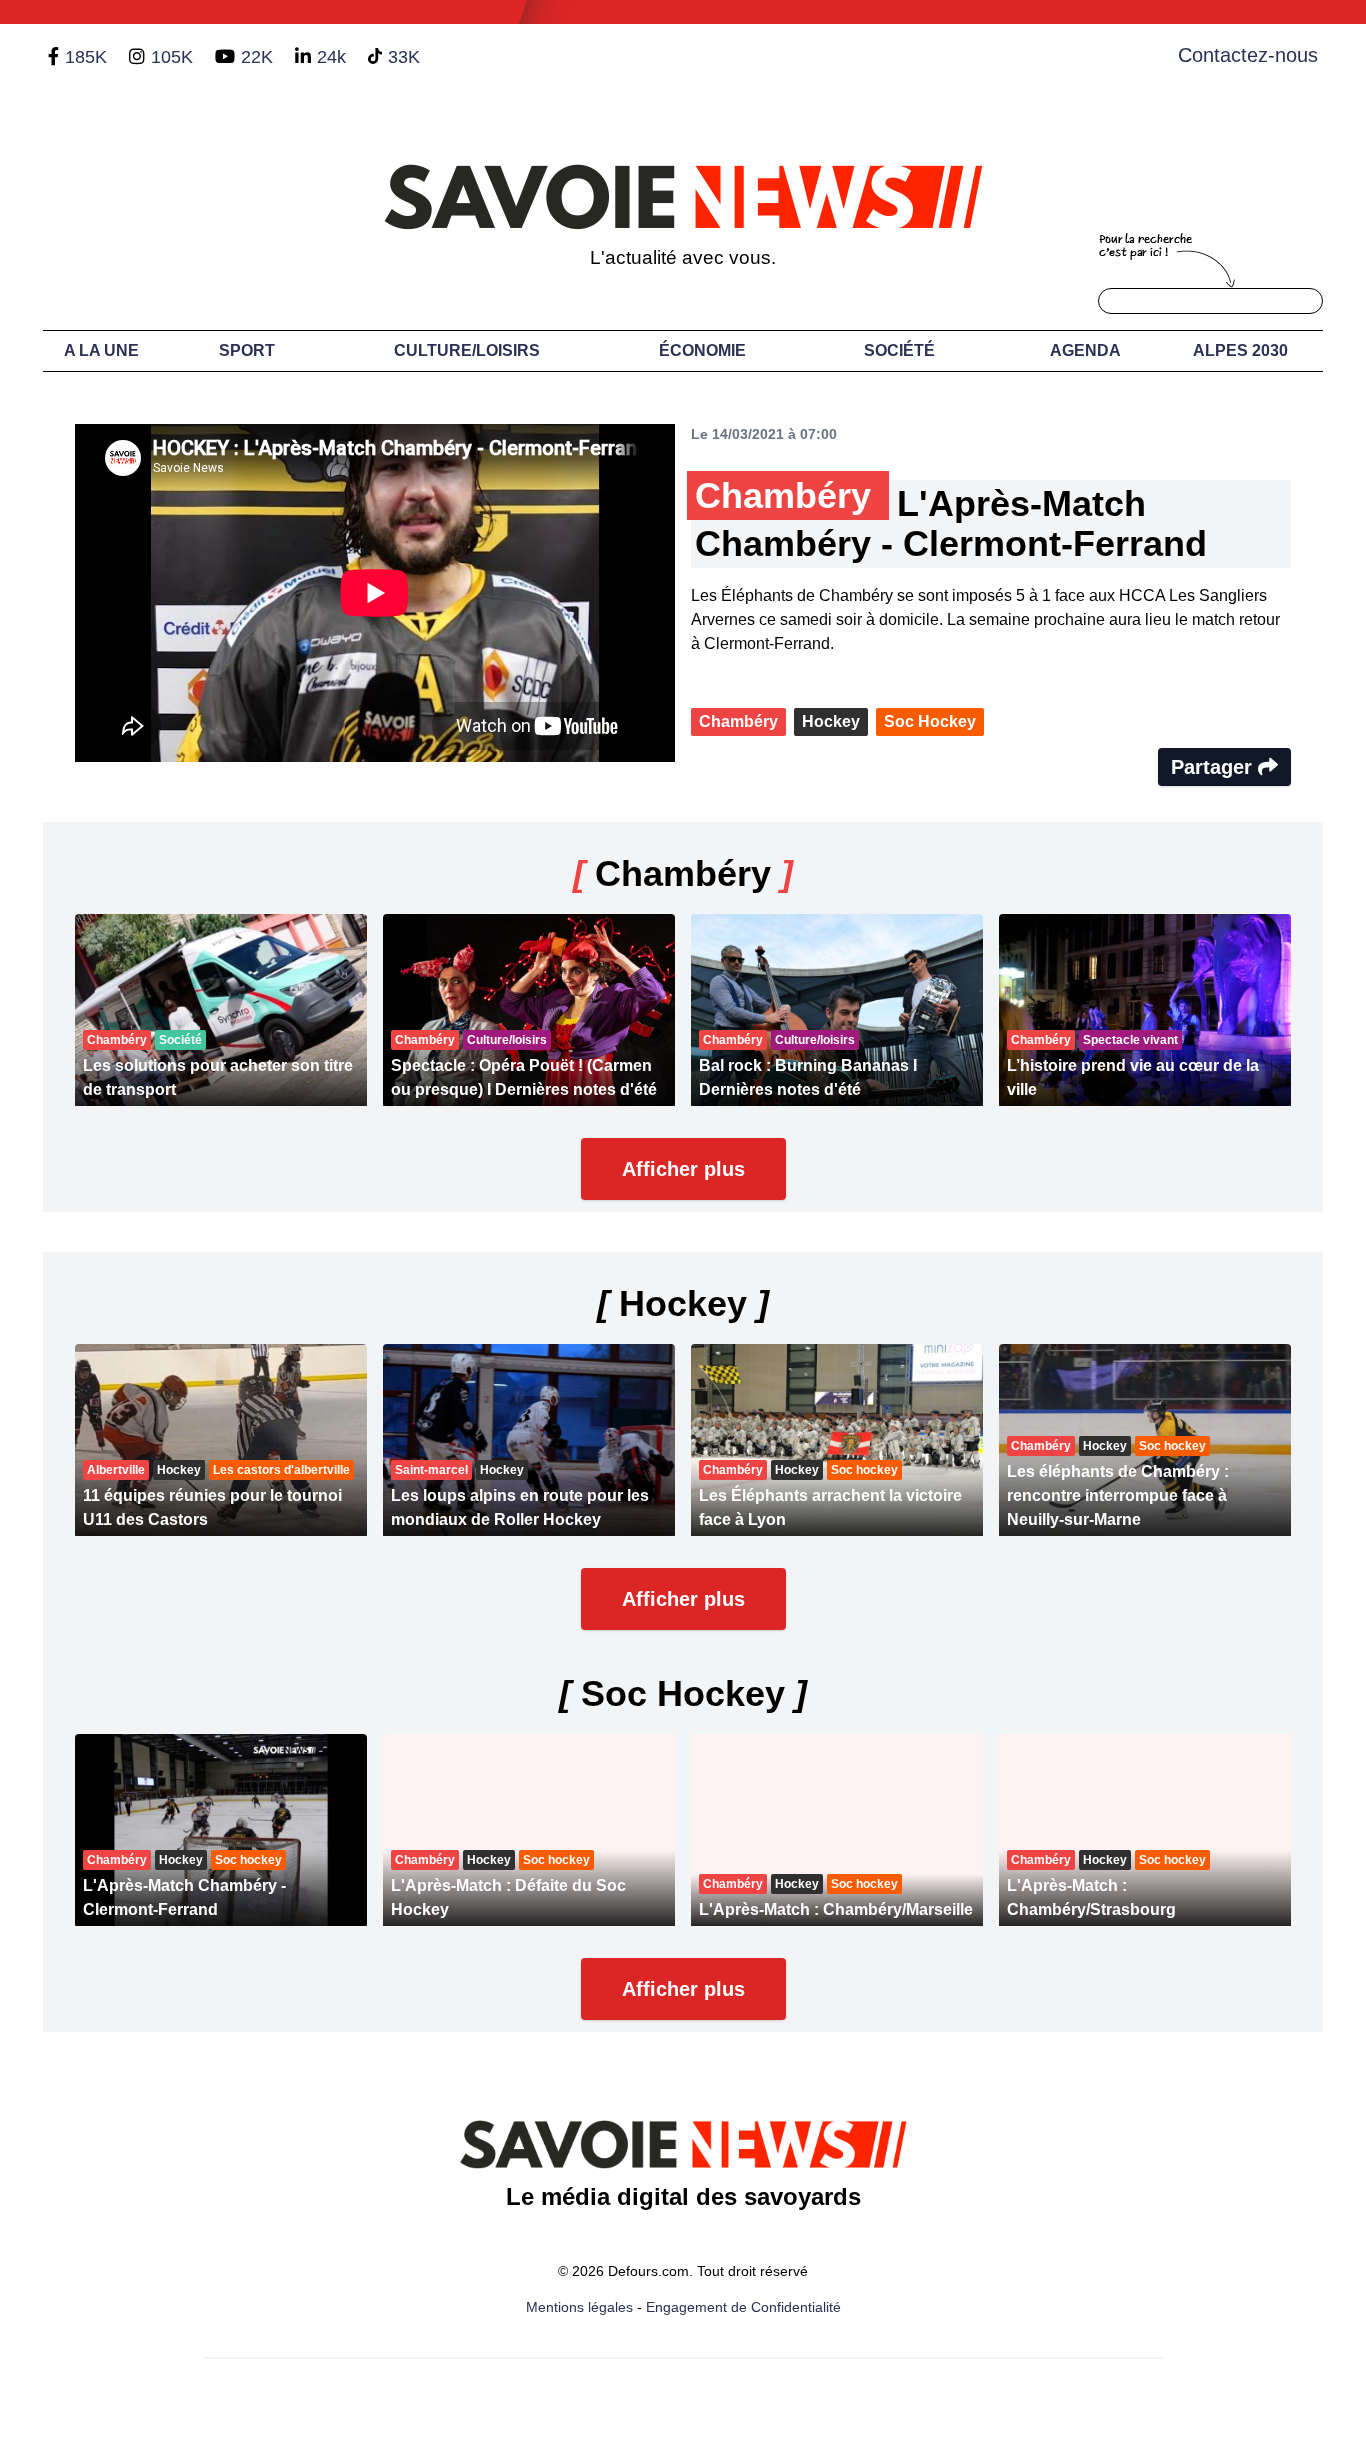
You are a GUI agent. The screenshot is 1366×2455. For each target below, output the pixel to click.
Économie (702, 350)
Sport (247, 350)
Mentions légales (579, 2307)
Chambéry (738, 721)
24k (331, 57)
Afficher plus (683, 1169)
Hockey (831, 721)
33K (404, 57)
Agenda (1085, 350)
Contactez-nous (1248, 55)
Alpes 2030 (1240, 350)
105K (172, 57)
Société (899, 350)
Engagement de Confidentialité (743, 2307)
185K (86, 57)
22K (257, 57)
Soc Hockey (930, 721)
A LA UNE (101, 350)
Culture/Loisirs (467, 350)
